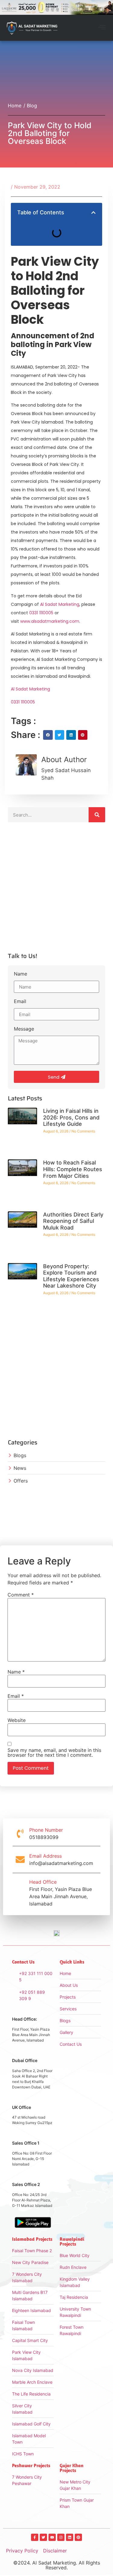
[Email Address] (20, 1860)
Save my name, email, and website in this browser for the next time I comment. (54, 1753)
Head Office (43, 1882)
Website (17, 1720)
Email (20, 1002)
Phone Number (46, 1830)
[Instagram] (61, 2537)
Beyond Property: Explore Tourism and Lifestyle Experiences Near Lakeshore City (71, 1276)
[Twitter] (43, 2537)
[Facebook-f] (35, 2537)
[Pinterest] (78, 2537)
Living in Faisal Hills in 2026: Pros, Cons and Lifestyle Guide (71, 1117)
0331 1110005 (41, 613)
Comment (21, 1595)
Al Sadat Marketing (60, 604)
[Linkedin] (70, 2537)
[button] (102, 28)
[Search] (97, 815)
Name (20, 974)
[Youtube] (52, 2537)
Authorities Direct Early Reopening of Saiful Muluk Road (73, 1221)
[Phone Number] (20, 1834)
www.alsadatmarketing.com (50, 621)
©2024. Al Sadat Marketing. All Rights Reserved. (57, 2565)
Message (24, 1029)
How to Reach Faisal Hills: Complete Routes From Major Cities (73, 1169)
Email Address (46, 1856)
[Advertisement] (56, 890)
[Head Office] (20, 1893)
